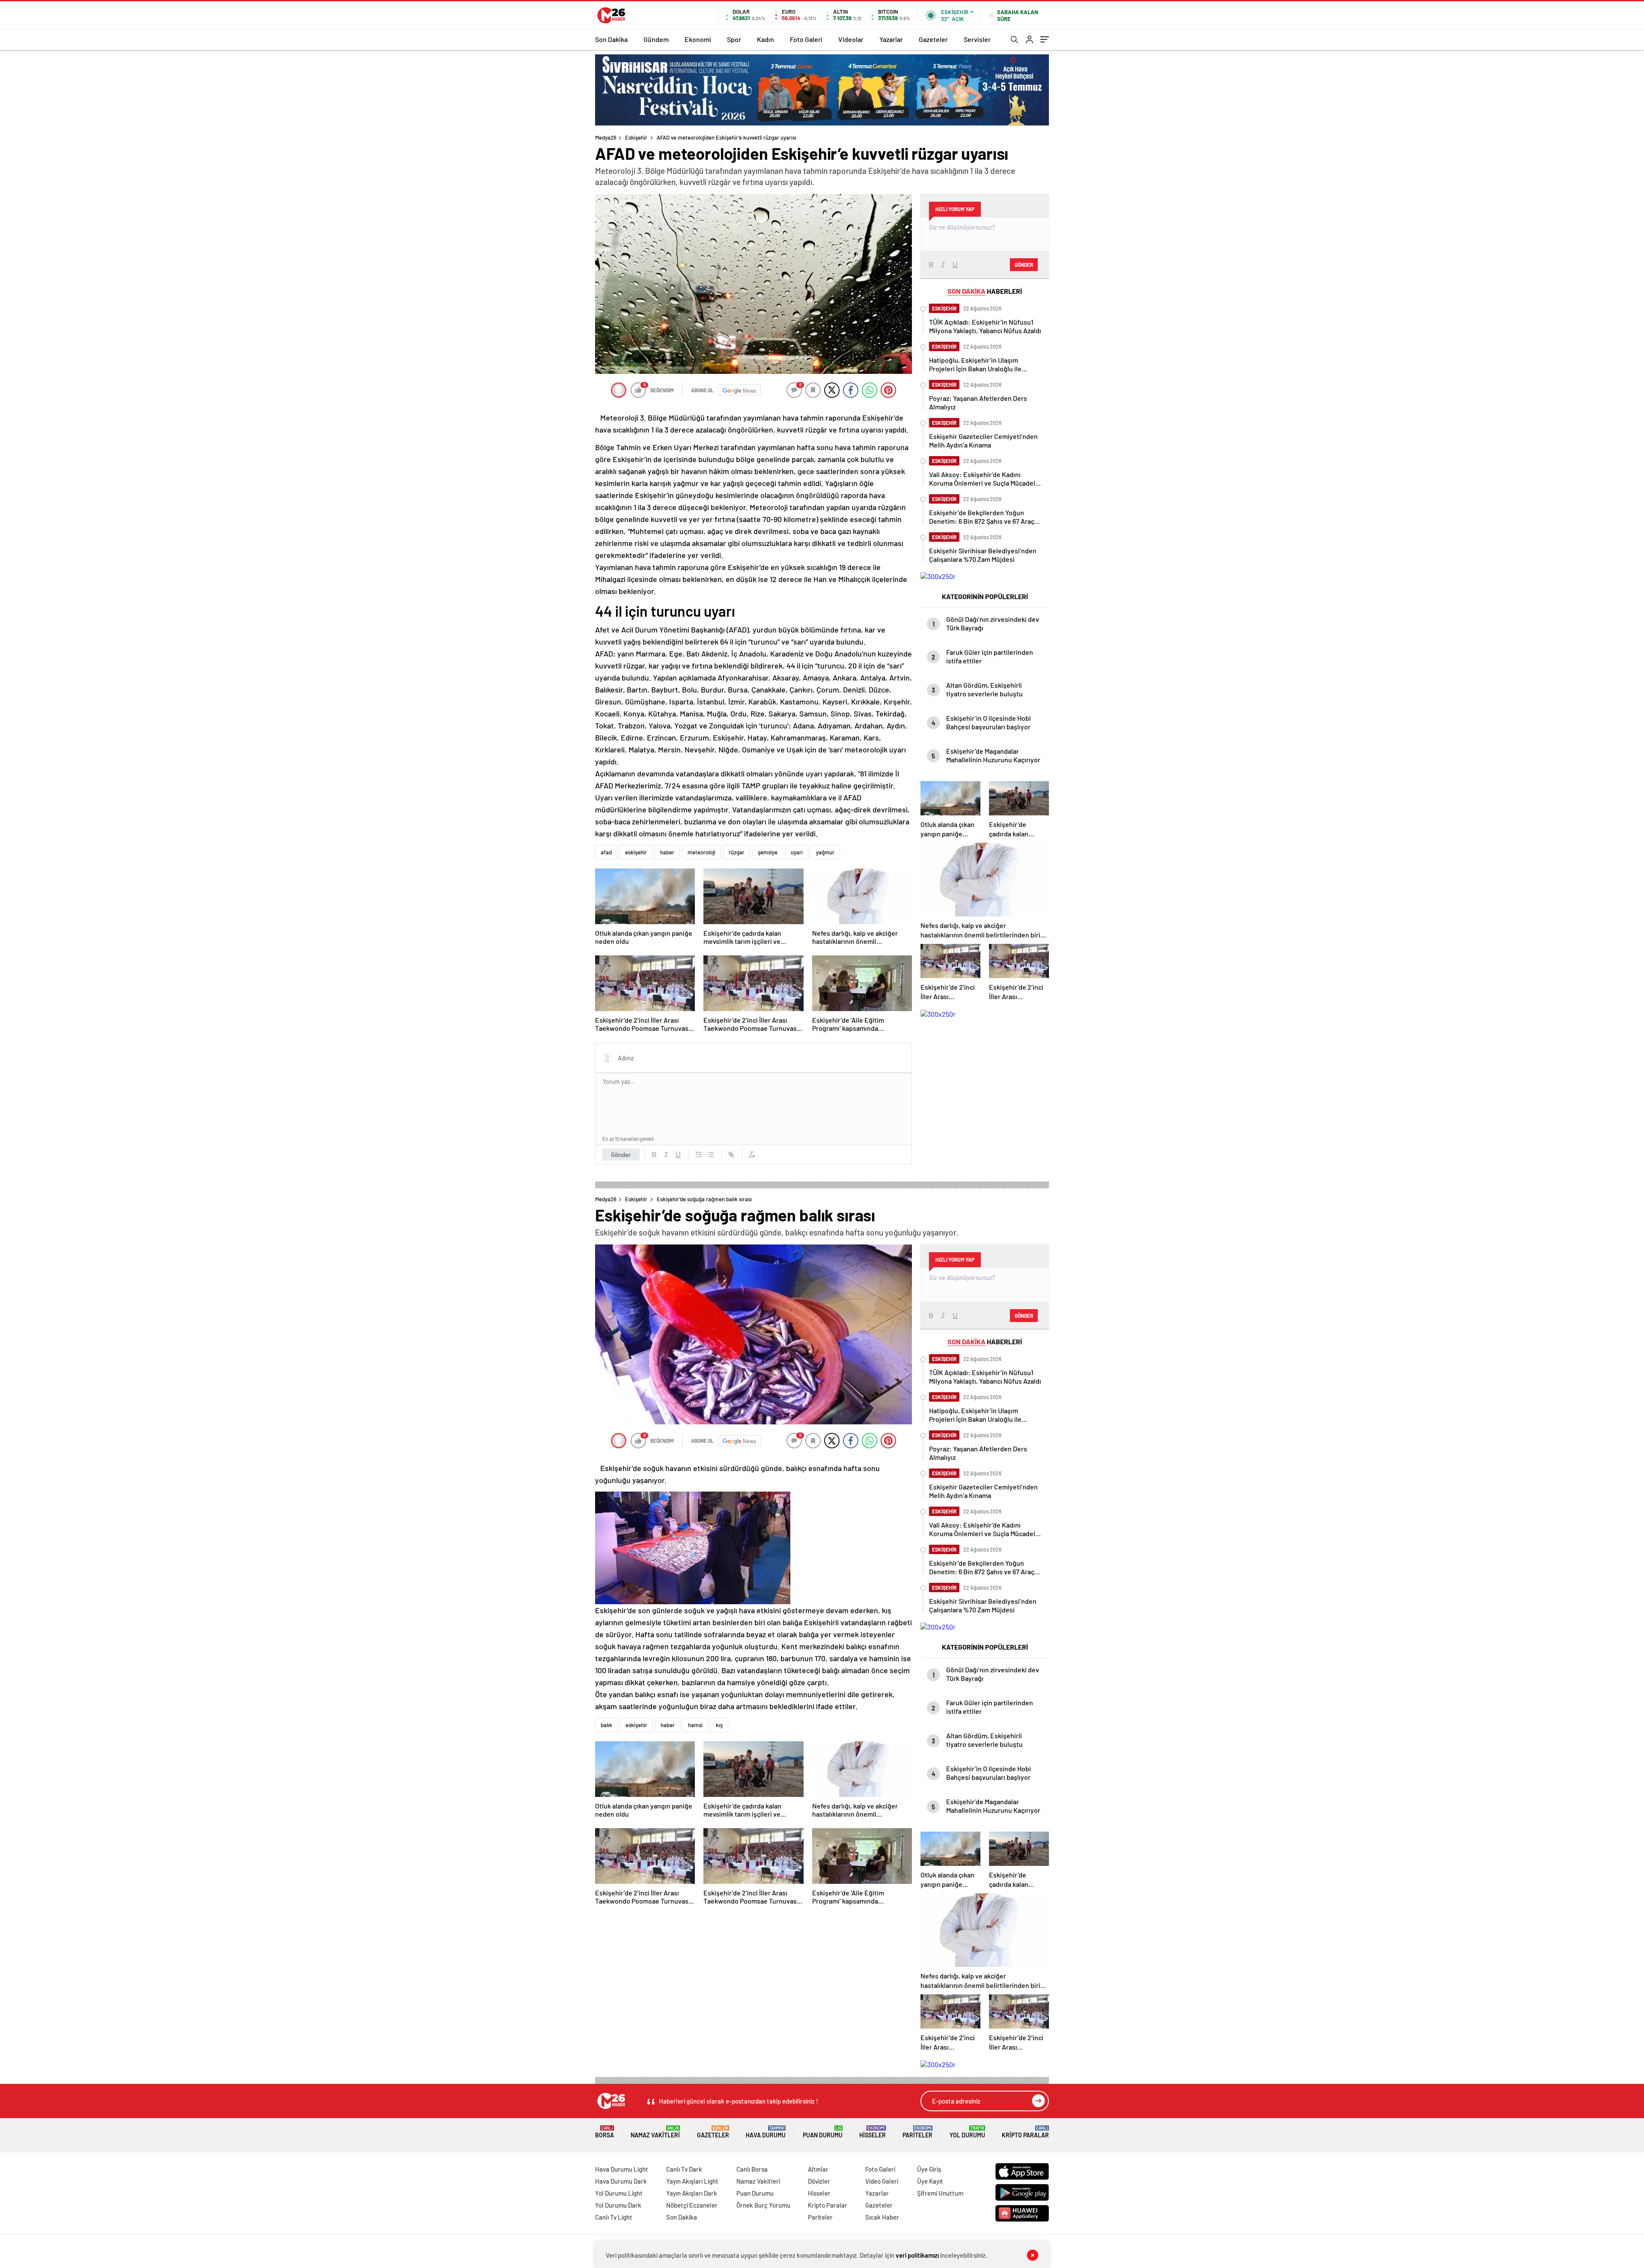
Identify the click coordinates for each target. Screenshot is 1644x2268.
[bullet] (711, 1155)
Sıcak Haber (882, 2217)
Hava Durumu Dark (621, 2181)
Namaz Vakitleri (655, 2132)
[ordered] (699, 1155)
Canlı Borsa (752, 2169)
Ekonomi (698, 39)
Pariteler (917, 2132)
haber (667, 852)
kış (719, 1725)
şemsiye (768, 852)
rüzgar (737, 852)
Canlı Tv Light (614, 2217)
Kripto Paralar (1025, 2132)
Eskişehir (636, 137)
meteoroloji (701, 852)
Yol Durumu (967, 2132)
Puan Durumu (823, 2132)
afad (606, 852)
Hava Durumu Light (622, 2169)
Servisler (977, 39)
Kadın (765, 39)
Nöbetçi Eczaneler (692, 2205)
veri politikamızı (917, 2255)
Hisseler (873, 2132)
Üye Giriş (929, 2169)
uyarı (797, 852)
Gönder (621, 1155)
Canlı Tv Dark (684, 2169)
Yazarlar (891, 39)
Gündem (656, 39)
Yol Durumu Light (619, 2193)
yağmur (825, 852)
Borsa (605, 2132)
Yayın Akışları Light (692, 2181)
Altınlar (818, 2169)
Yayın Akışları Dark (692, 2193)
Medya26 (606, 137)
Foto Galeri (806, 39)
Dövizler (819, 2181)
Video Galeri (882, 2181)
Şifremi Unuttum (940, 2193)
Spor (734, 39)
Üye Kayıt (930, 2181)
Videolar (851, 39)
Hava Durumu (766, 2132)
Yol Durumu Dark (618, 2205)
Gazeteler (933, 39)
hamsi (695, 1725)
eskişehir (636, 852)
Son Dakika (611, 39)
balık (606, 1725)
